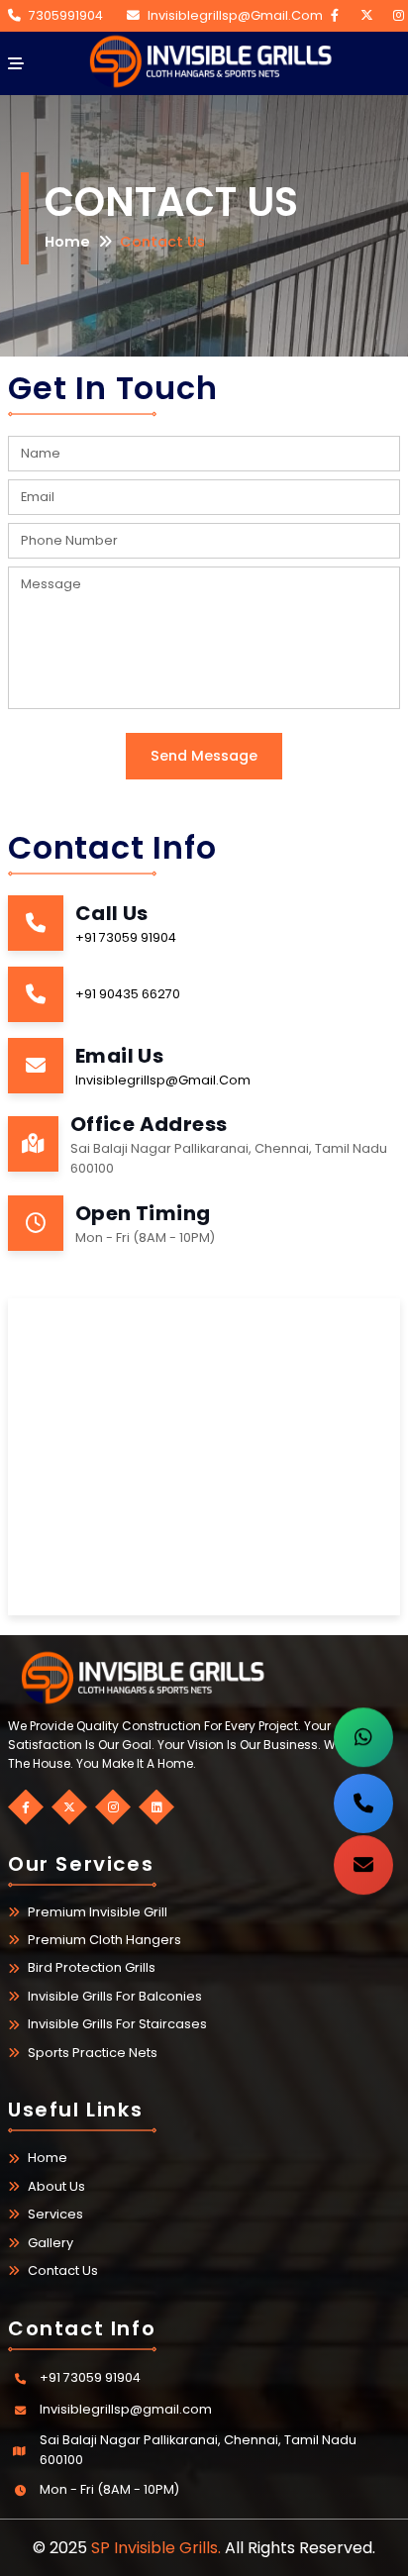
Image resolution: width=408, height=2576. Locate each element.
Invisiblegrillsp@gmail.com (235, 15)
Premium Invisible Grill (98, 1912)
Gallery (51, 2243)
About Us (56, 2186)
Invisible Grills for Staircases (117, 2024)
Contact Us (63, 2270)
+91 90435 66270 (128, 994)
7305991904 (66, 15)
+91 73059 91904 (126, 937)
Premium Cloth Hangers (104, 1940)
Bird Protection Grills (92, 1967)
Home (67, 242)
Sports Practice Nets (93, 2053)
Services (55, 2214)
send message (204, 756)
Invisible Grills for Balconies (115, 1996)
